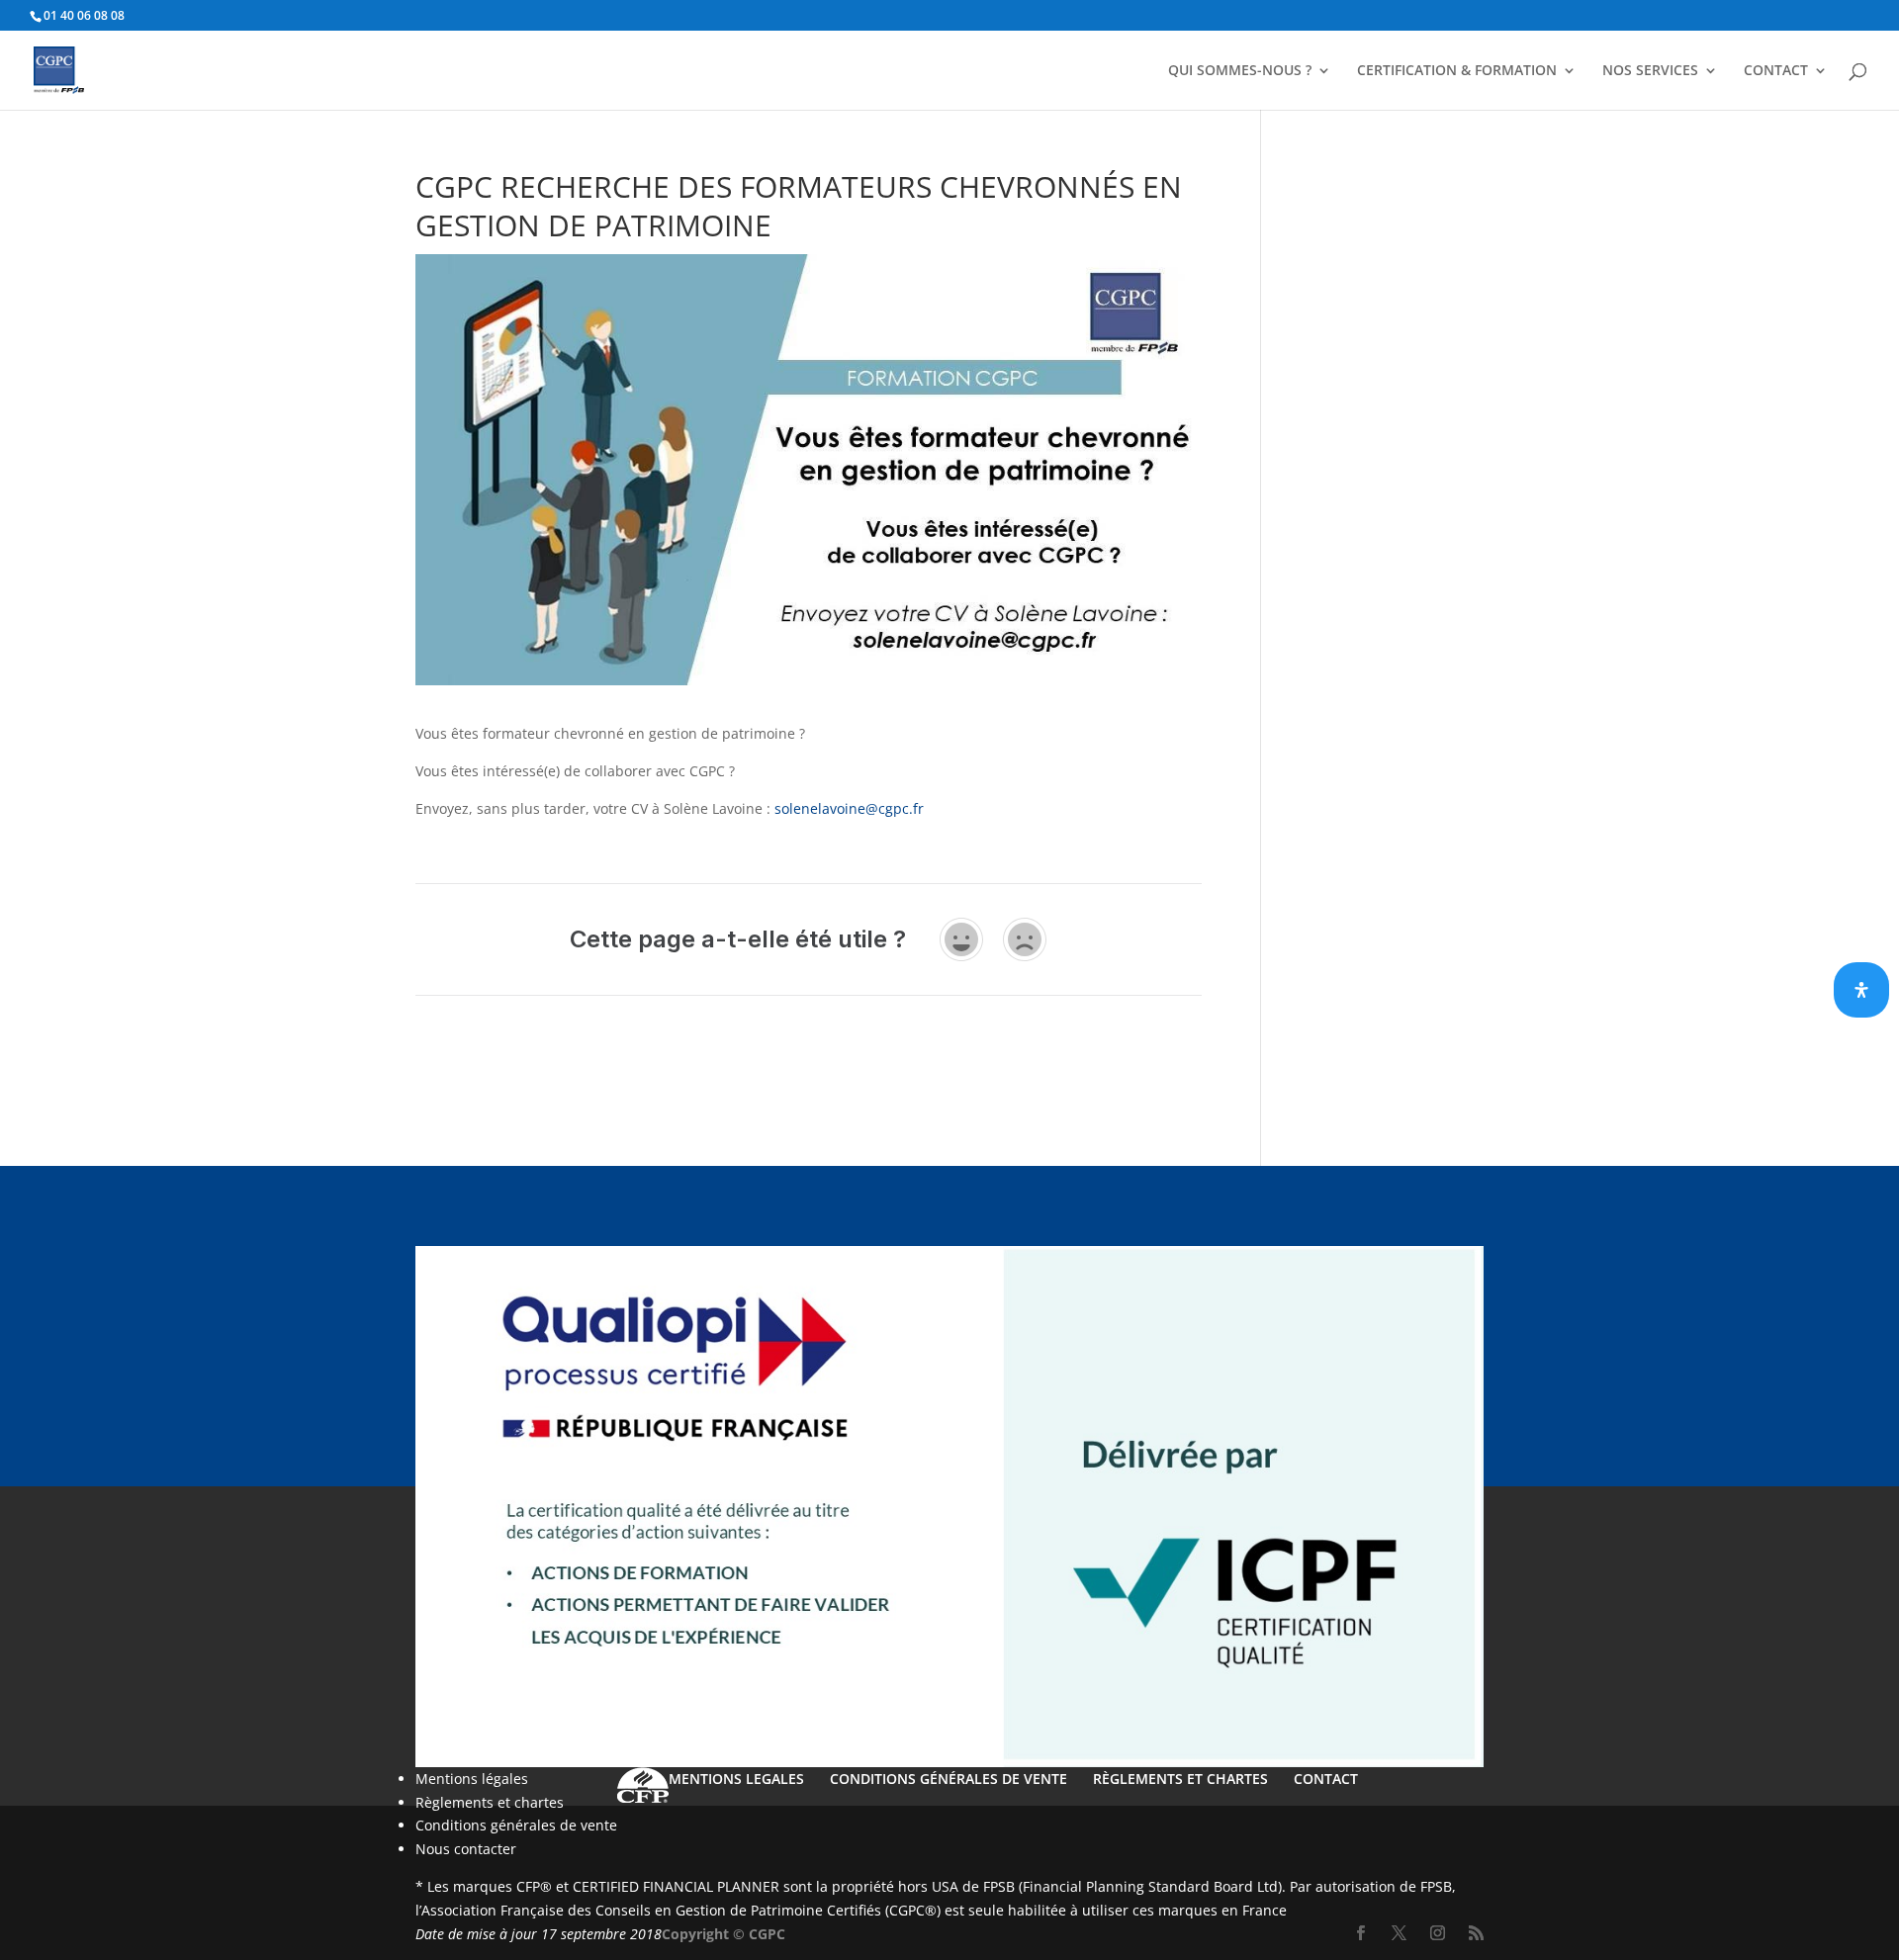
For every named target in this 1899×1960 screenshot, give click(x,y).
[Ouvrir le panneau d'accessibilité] (1861, 990)
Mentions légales (472, 1779)
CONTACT (1776, 71)
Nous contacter (466, 1849)
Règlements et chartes (490, 1802)
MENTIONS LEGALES (736, 1779)
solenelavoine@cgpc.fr (849, 808)
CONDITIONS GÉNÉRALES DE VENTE (949, 1779)
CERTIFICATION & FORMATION (1457, 71)
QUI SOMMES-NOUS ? (1240, 71)
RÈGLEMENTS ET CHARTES (1180, 1779)
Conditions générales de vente (516, 1825)
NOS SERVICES (1650, 71)
